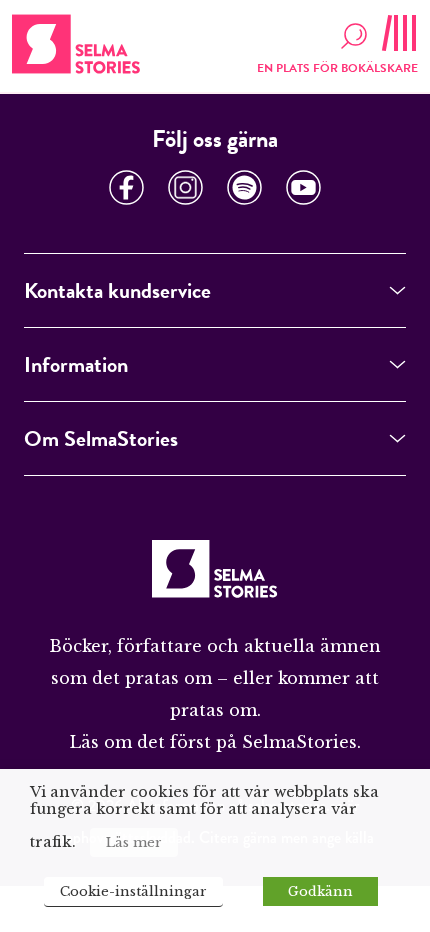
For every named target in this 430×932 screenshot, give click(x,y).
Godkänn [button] (320, 891)
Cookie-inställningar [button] (133, 891)
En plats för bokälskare (337, 68)
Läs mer (134, 842)
